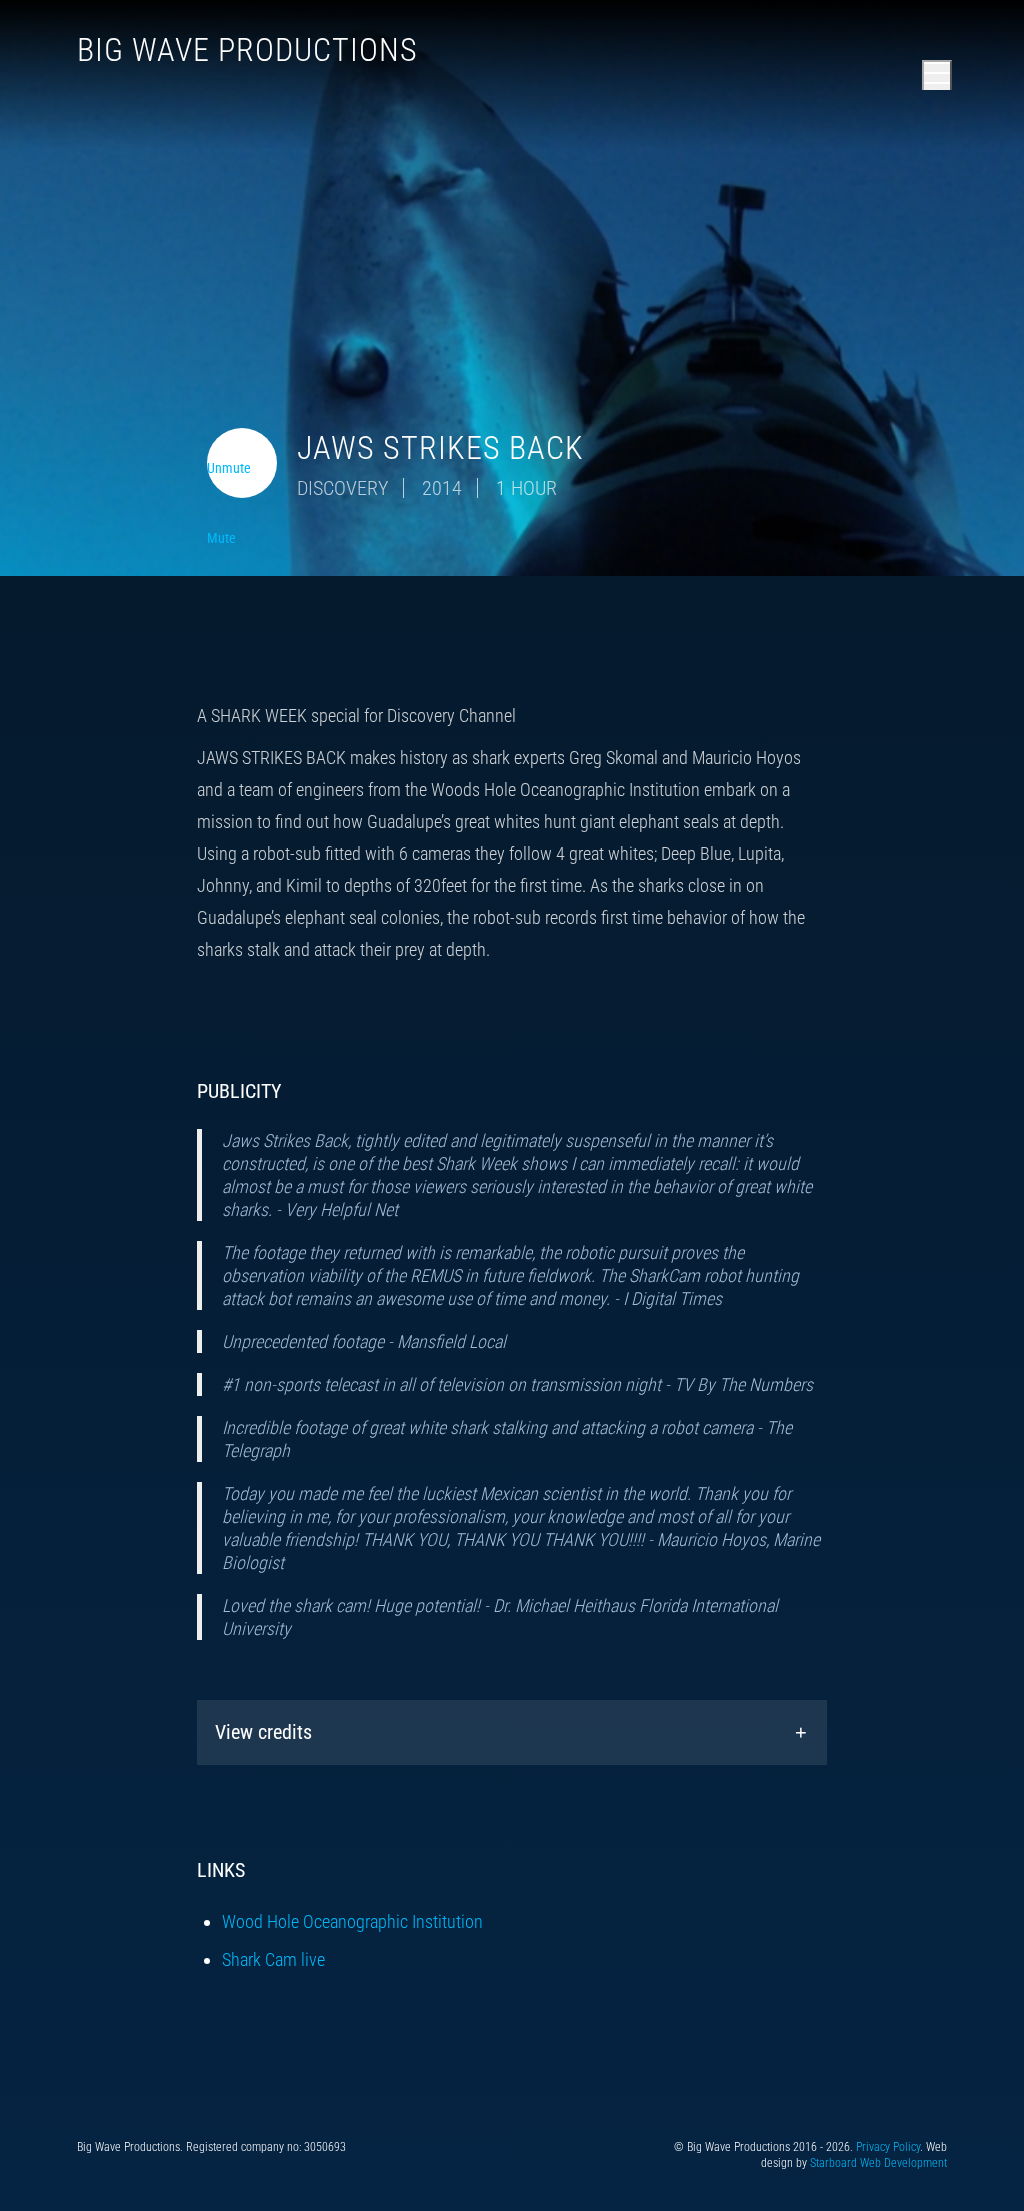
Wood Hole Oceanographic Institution (352, 1921)
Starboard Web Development (878, 2163)
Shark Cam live (273, 1959)
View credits (263, 1732)
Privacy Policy (888, 2147)
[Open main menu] (937, 75)
